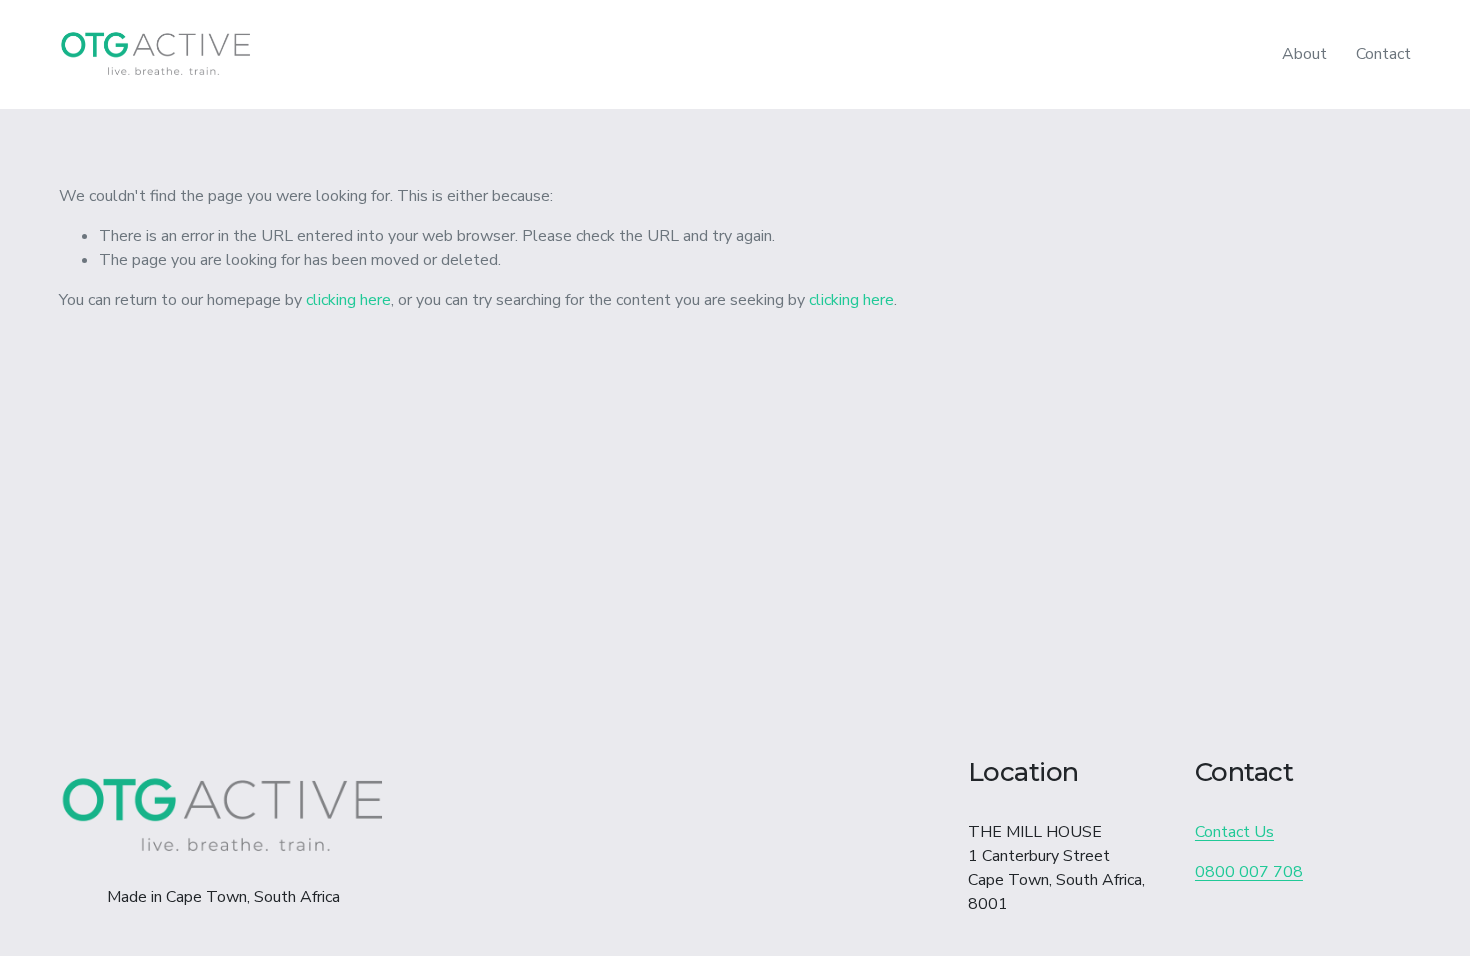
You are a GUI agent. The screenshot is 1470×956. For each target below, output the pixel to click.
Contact (1383, 54)
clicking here (348, 300)
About (1304, 54)
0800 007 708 (1249, 872)
